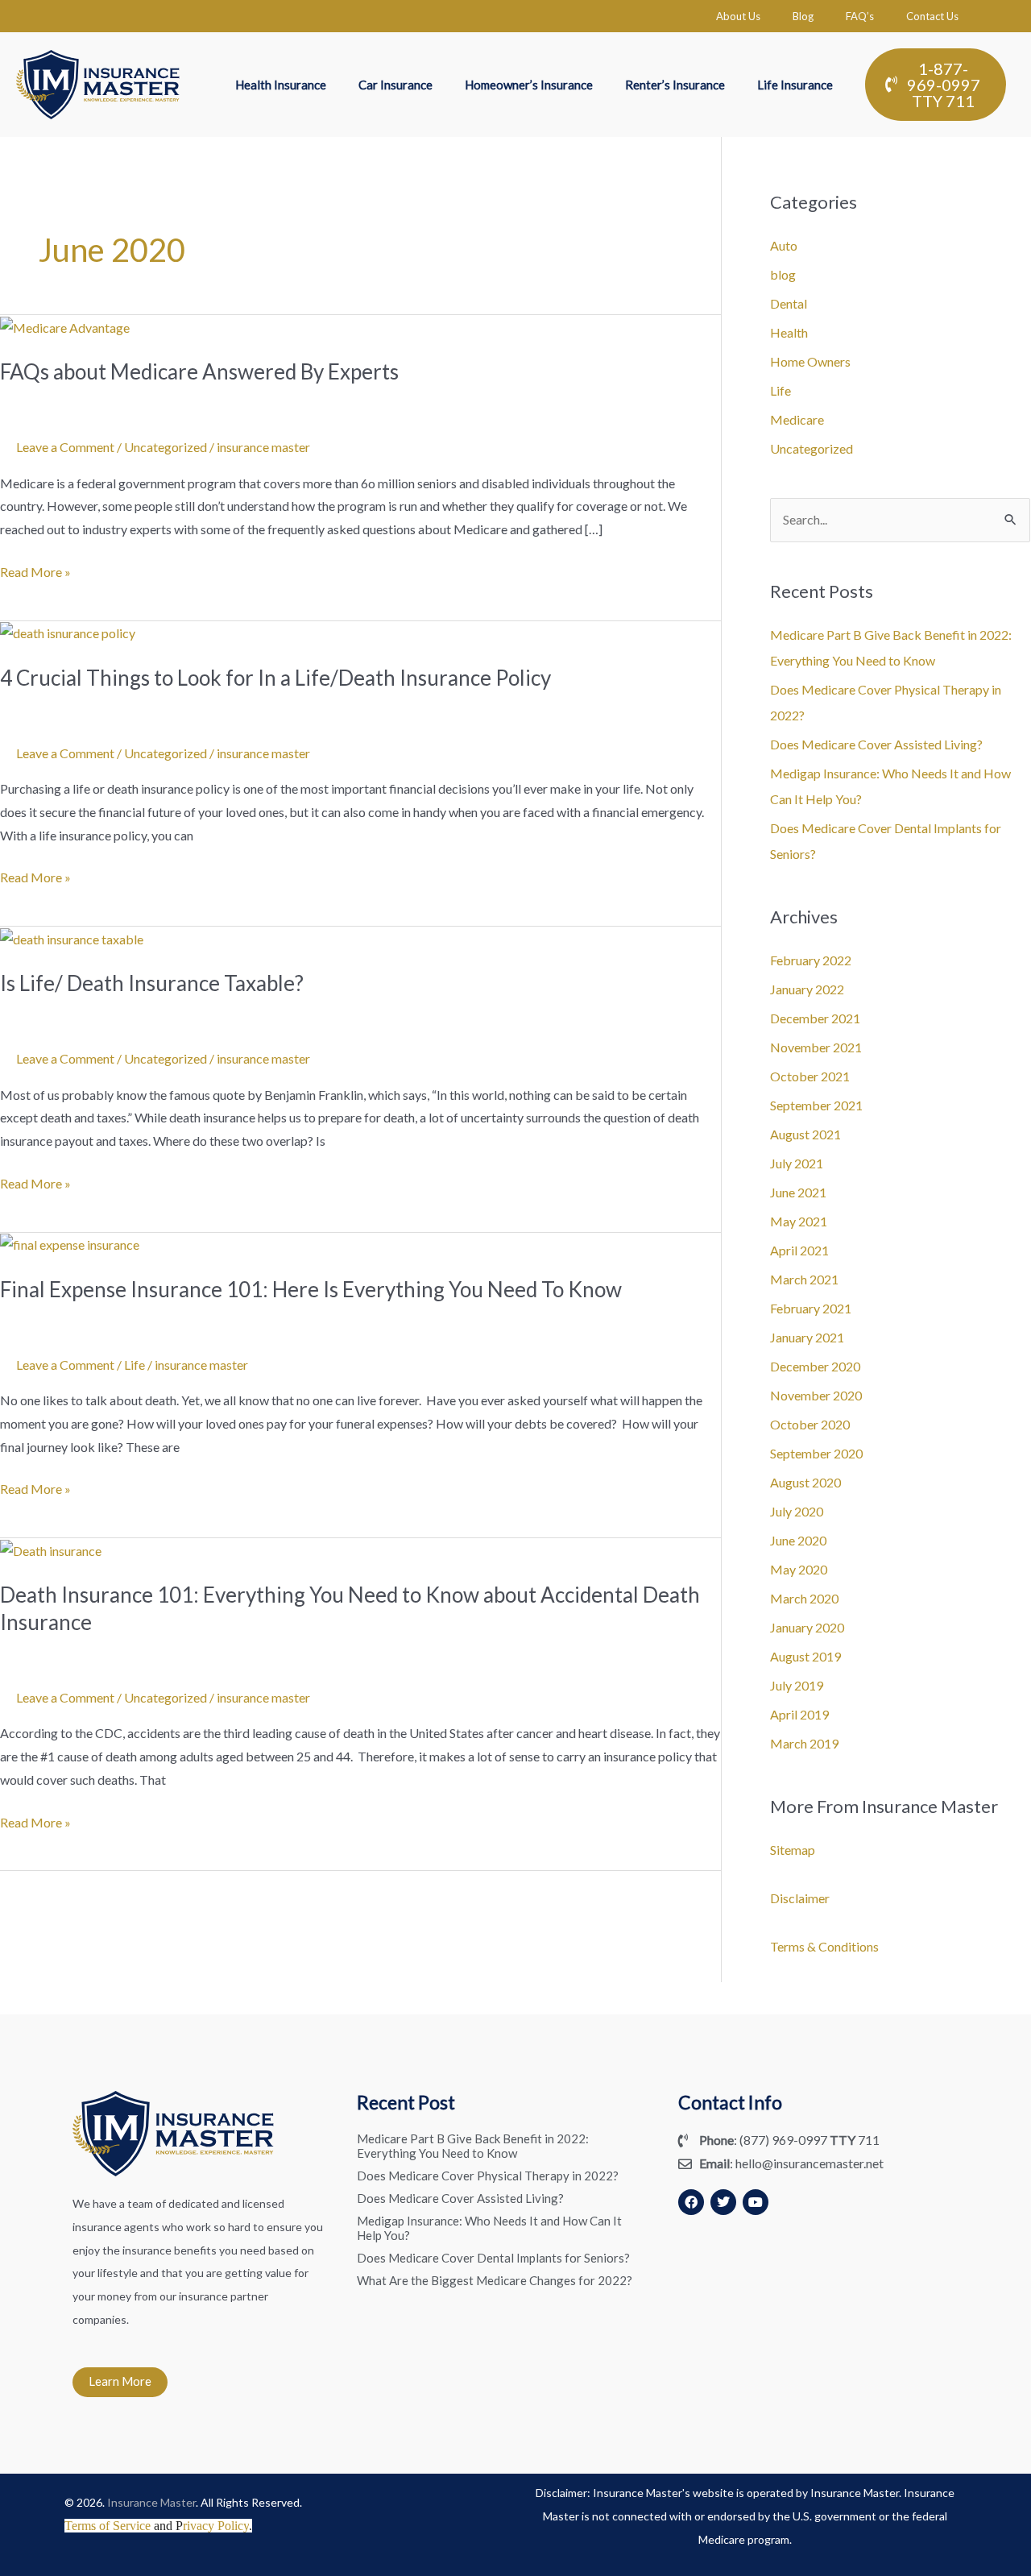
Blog (803, 16)
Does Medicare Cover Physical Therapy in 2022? (488, 2176)
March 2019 (804, 1743)
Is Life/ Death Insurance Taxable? (152, 983)
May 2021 (799, 1221)
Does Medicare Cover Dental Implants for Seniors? (493, 2258)
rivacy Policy (216, 2526)
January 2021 (807, 1337)
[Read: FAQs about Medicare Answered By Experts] (65, 326)
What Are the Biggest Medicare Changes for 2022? (495, 2280)
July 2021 (797, 1163)
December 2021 (815, 1018)
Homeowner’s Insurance (529, 85)
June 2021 (798, 1192)
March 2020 (804, 1598)
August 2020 (805, 1482)
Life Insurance (795, 85)
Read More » (35, 570)
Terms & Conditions (824, 1946)
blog (783, 274)
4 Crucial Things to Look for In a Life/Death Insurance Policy (275, 678)
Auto (784, 245)
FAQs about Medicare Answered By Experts (199, 371)
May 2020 (799, 1569)
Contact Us (932, 16)
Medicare (797, 419)
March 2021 (804, 1279)
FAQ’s (860, 16)
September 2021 (816, 1105)
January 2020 (807, 1627)
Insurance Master (151, 2502)
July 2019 (797, 1685)
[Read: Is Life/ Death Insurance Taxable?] (72, 937)
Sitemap (793, 1850)
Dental (789, 303)
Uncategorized (166, 447)
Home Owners (810, 361)
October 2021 (810, 1076)
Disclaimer (800, 1898)
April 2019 (799, 1714)
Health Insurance (281, 85)
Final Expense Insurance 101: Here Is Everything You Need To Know (311, 1289)
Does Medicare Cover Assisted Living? (876, 744)
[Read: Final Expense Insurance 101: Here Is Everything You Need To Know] (70, 1244)
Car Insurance (395, 85)
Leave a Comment (65, 447)
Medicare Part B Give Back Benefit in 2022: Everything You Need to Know (473, 2146)
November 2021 (816, 1047)
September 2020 (816, 1453)
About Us (738, 16)
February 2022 (811, 960)
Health (789, 332)
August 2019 (805, 1656)
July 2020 (797, 1511)
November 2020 (816, 1395)
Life (135, 1365)
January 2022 (807, 989)
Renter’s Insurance (675, 85)
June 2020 (798, 1540)
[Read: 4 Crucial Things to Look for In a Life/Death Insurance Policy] (68, 632)
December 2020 (815, 1366)
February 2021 (811, 1308)
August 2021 (805, 1134)
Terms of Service (108, 2526)
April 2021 (799, 1250)
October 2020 (810, 1424)
